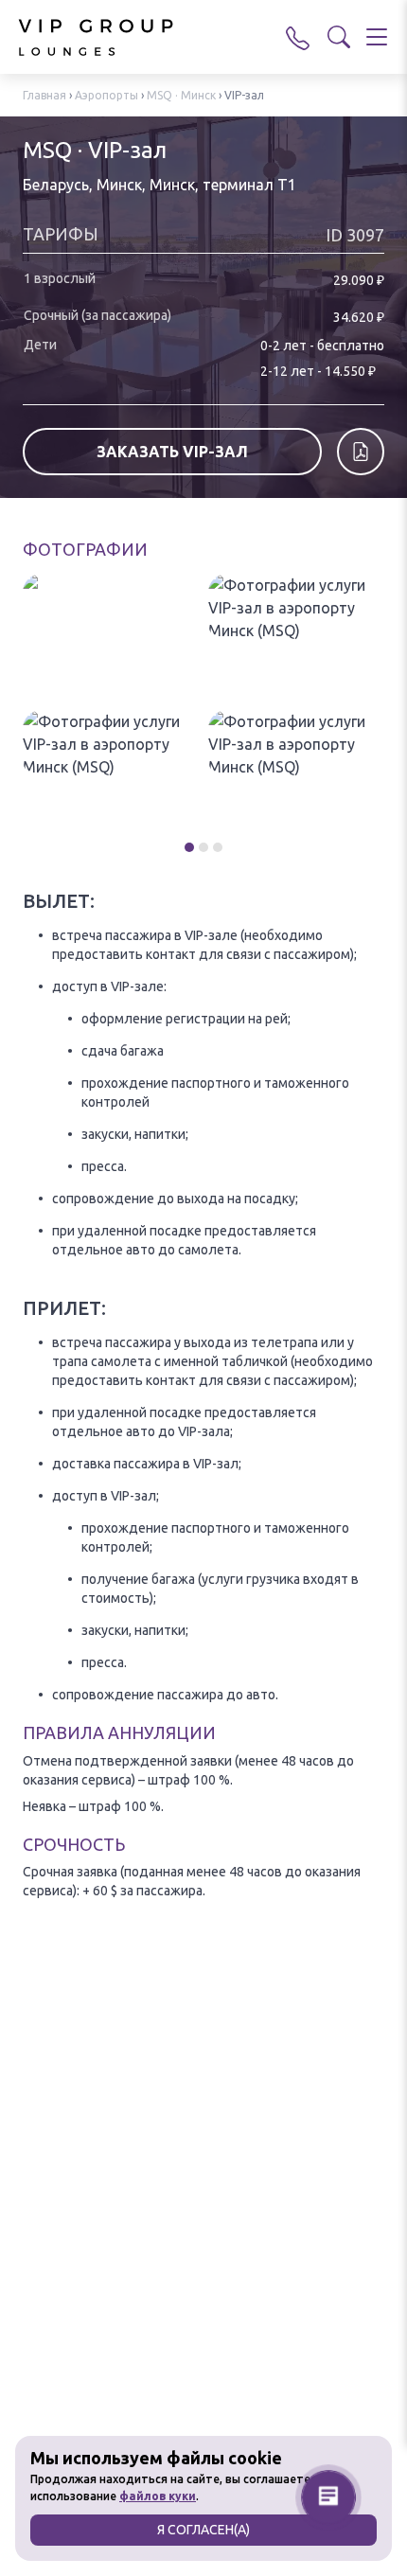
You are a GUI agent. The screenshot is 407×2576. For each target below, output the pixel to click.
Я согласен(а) (203, 2530)
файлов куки (158, 2496)
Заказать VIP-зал (172, 452)
